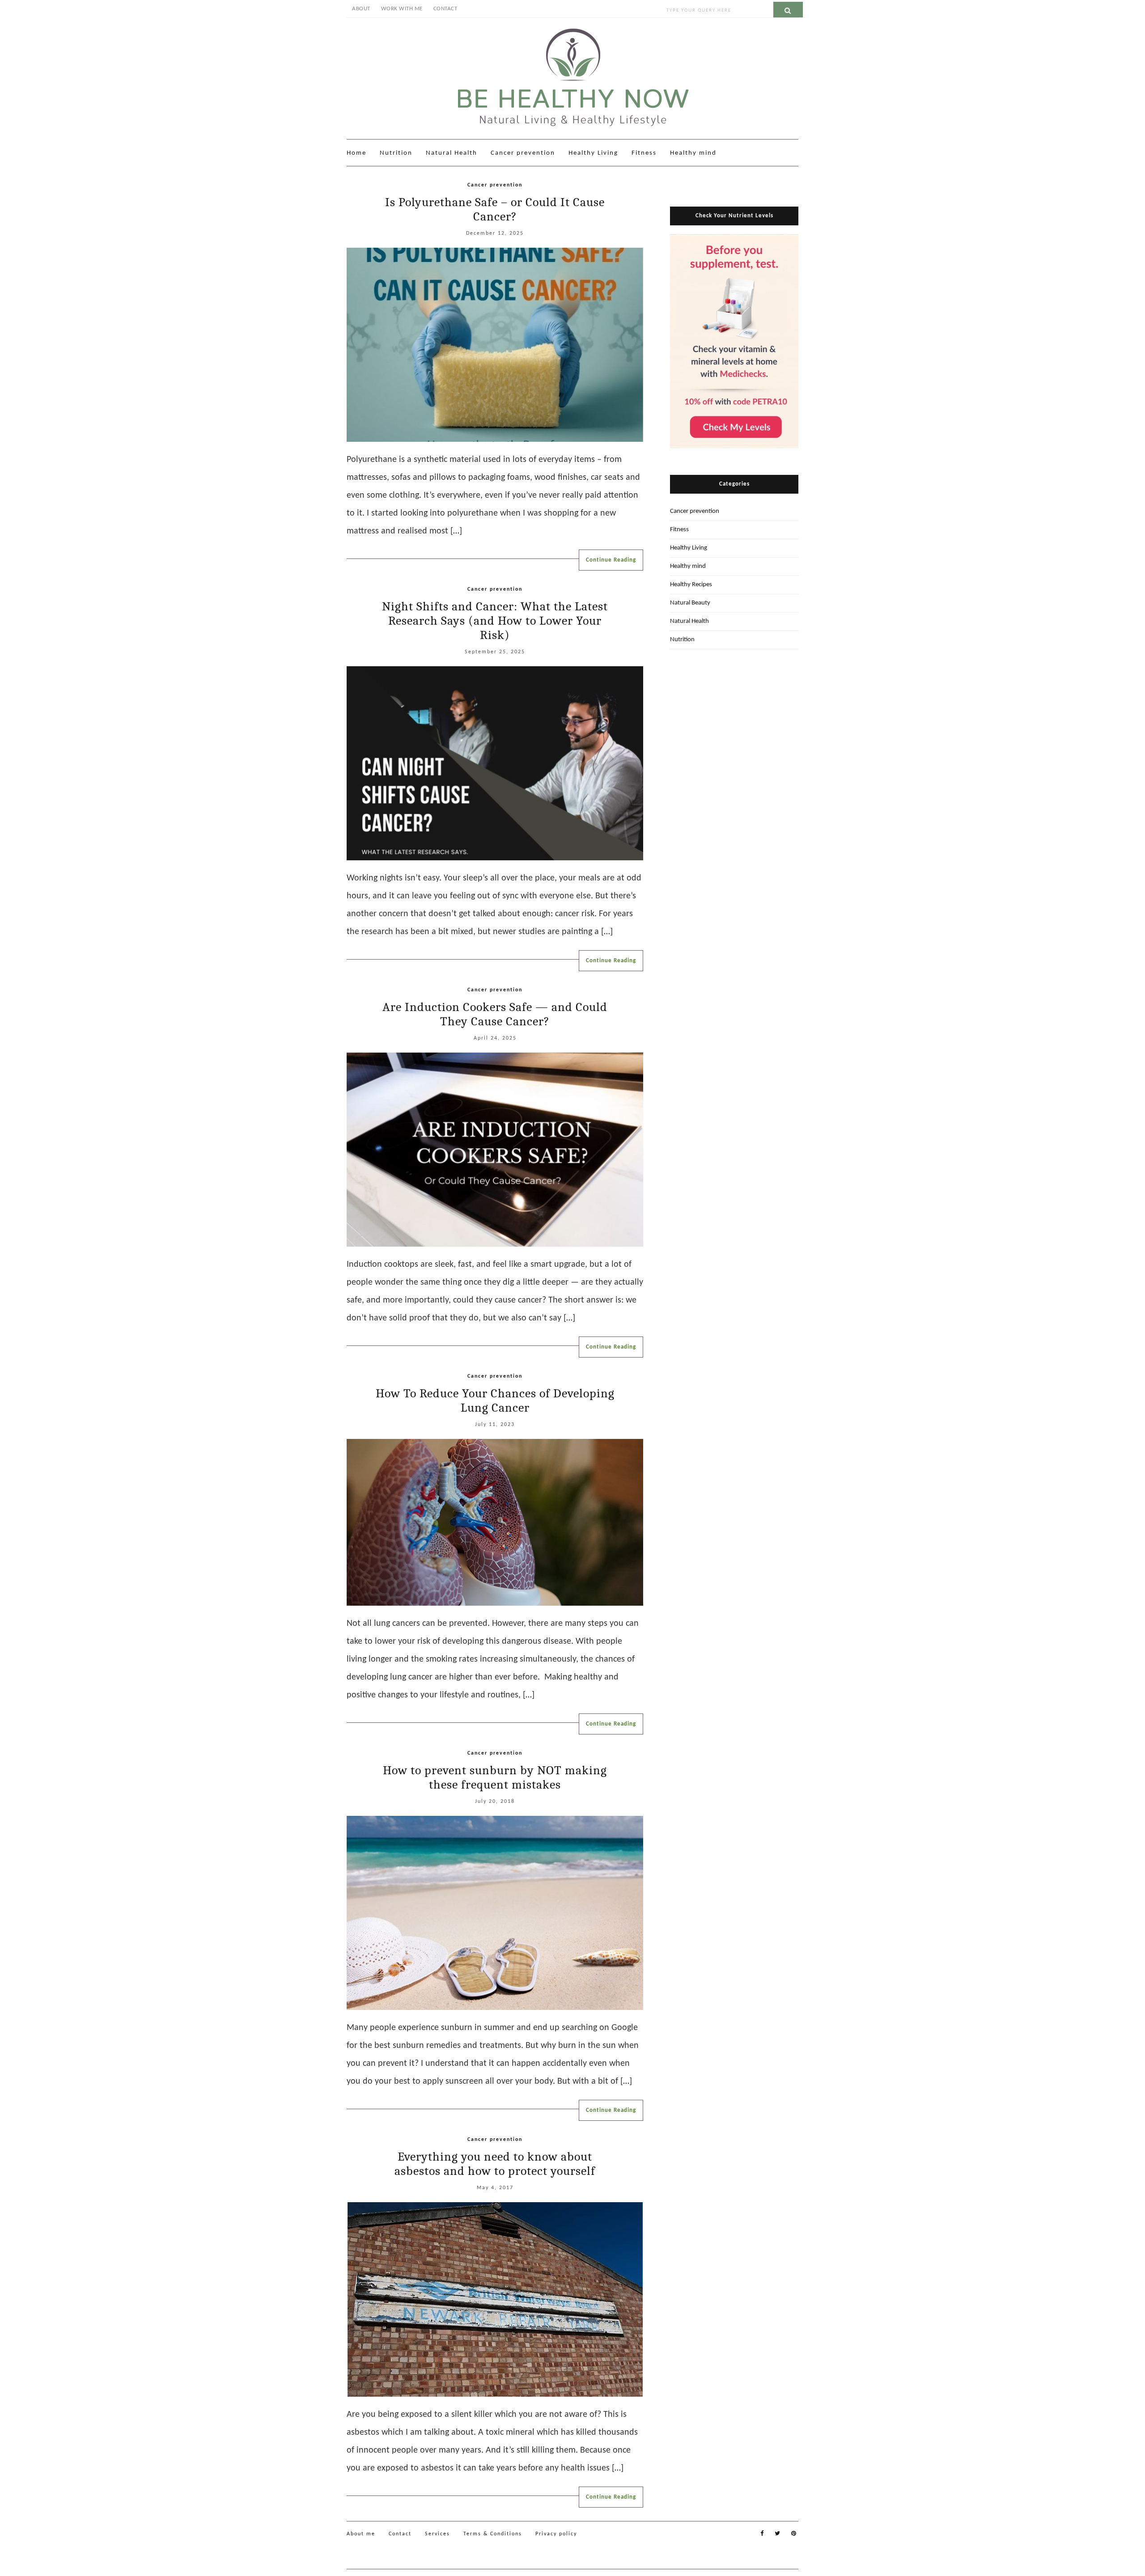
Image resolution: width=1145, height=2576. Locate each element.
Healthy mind (693, 153)
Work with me (402, 9)
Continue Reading (611, 560)
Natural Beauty (690, 603)
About (361, 9)
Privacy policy (556, 2534)
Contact (445, 9)
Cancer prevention (523, 153)
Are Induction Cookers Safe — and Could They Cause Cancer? (495, 1014)
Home (356, 153)
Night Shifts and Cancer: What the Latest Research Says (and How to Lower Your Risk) (495, 621)
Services (437, 2534)
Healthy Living (593, 153)
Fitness (644, 153)
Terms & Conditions (493, 2534)
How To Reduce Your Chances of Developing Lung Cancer (495, 1400)
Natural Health (452, 153)
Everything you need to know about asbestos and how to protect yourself (495, 2164)
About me (361, 2534)
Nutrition (396, 153)
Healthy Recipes (691, 585)
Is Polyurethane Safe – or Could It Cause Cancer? (495, 209)
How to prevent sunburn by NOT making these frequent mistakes (495, 1777)
